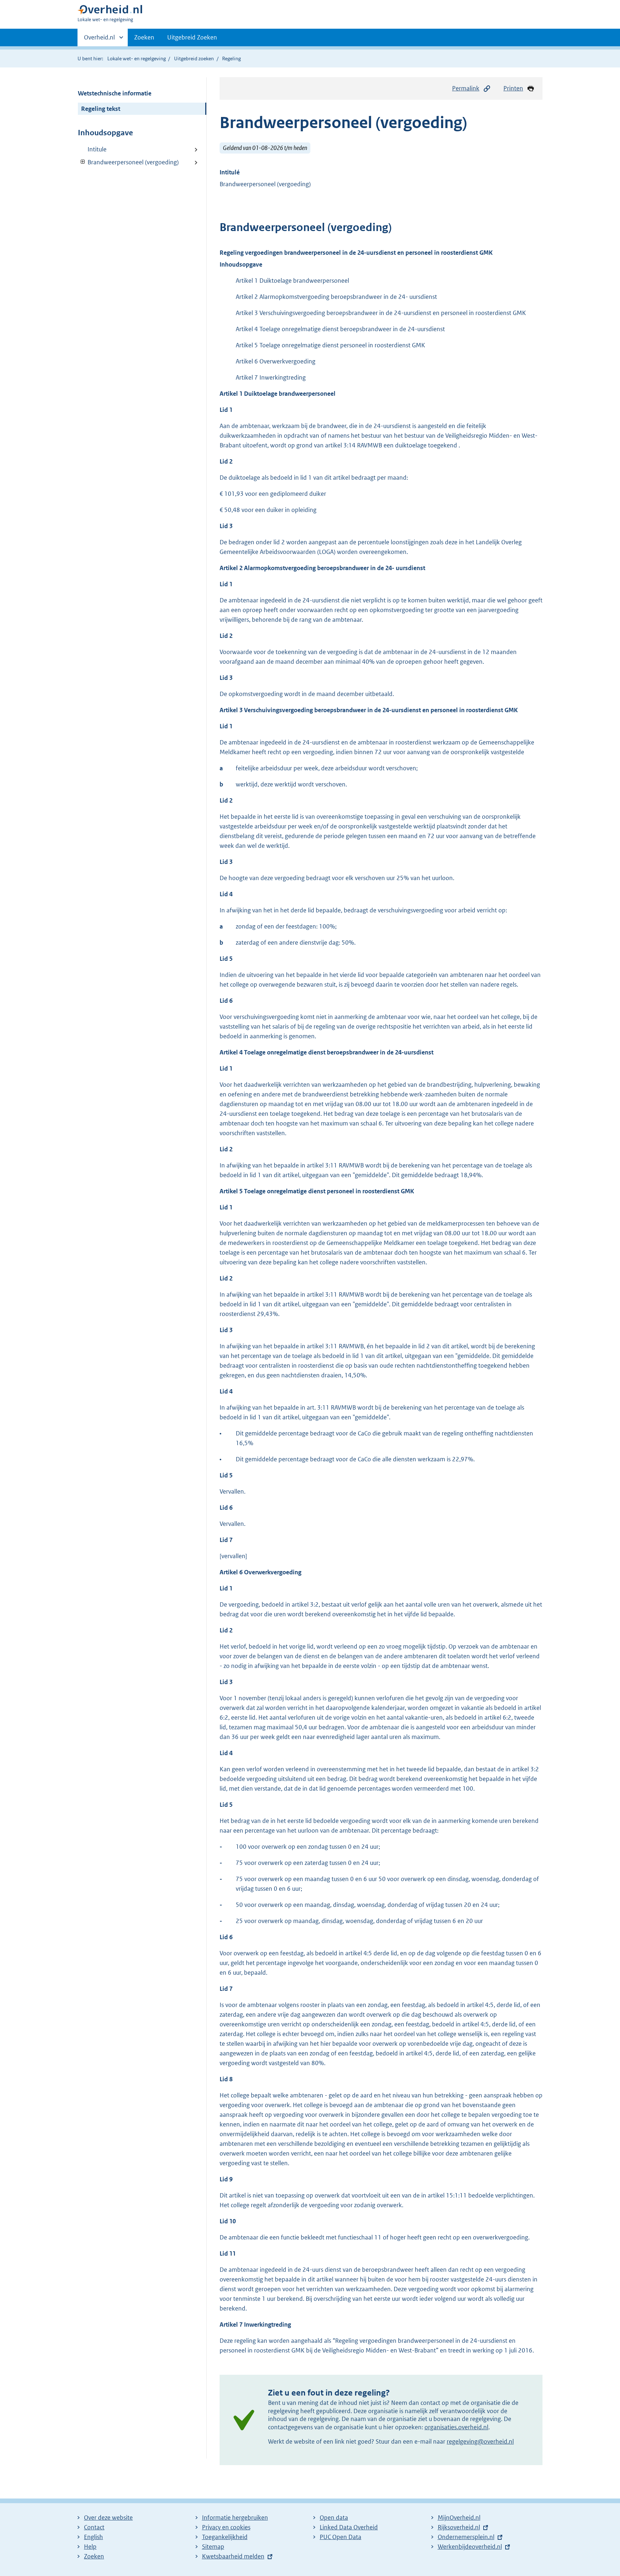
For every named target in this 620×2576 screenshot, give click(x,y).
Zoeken (144, 37)
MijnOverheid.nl (459, 2518)
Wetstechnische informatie (115, 93)
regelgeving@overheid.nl (480, 2441)
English (93, 2537)
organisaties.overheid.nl (456, 2427)
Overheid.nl (99, 40)
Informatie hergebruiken (235, 2518)
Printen (513, 88)
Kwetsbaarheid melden (233, 2556)
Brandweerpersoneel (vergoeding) (128, 162)
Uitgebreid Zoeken (192, 37)
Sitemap (213, 2547)
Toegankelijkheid (225, 2537)
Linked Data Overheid (349, 2527)
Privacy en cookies (226, 2527)
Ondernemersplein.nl (466, 2537)
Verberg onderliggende (83, 162)
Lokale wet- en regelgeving (137, 58)
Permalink (466, 88)
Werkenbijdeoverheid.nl (470, 2547)
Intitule (97, 149)
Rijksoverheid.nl (459, 2527)
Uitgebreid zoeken (194, 58)
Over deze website (108, 2518)
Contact (94, 2527)
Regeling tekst (101, 109)
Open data (334, 2518)
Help (90, 2547)
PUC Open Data (340, 2537)
